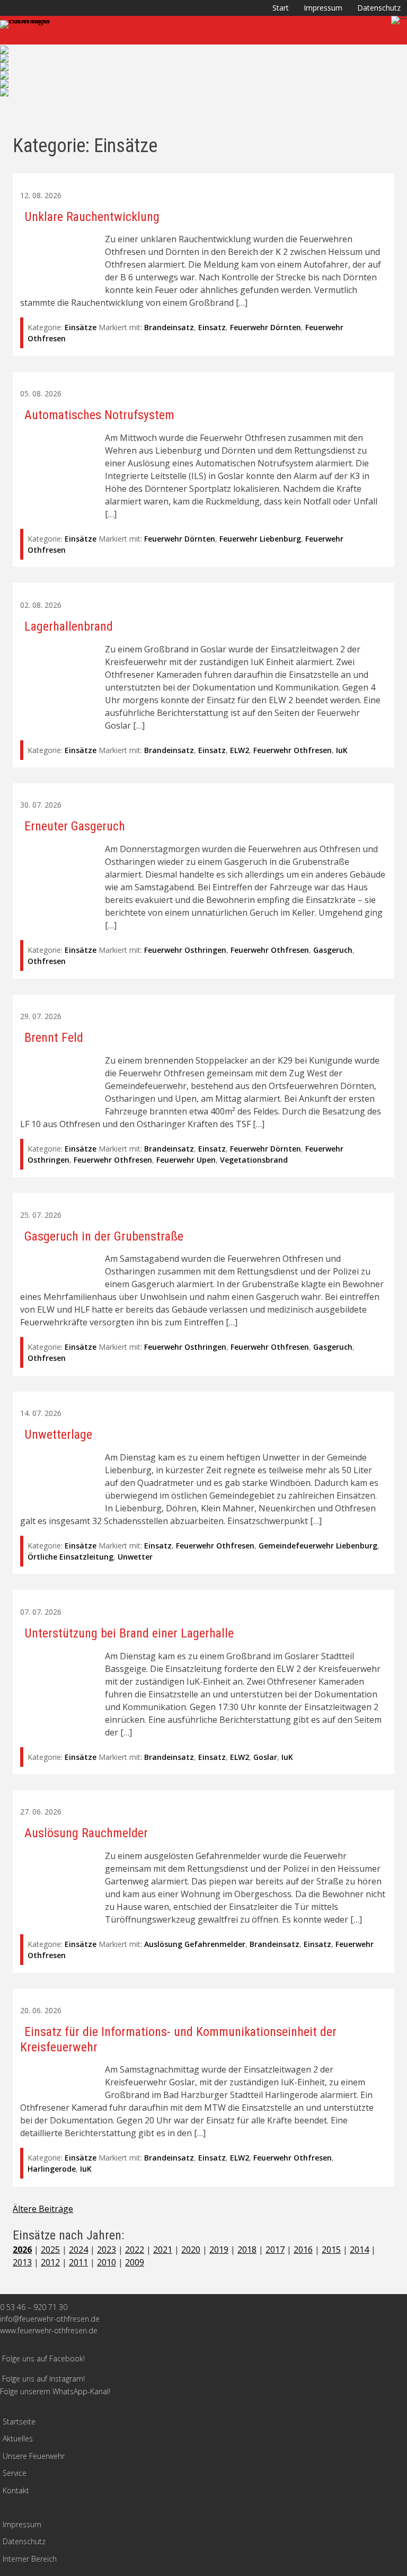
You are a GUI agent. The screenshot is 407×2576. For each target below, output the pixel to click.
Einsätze (81, 327)
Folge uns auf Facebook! (43, 2358)
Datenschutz (379, 8)
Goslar (265, 1757)
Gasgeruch (333, 950)
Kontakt (16, 2490)
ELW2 (240, 750)
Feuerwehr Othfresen (293, 750)
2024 (78, 2250)
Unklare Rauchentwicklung (92, 217)
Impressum (323, 8)
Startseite (19, 2422)
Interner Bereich (30, 2559)
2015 (331, 2250)
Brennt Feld (54, 1038)
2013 (22, 2262)
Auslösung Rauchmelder (86, 1833)
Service (15, 2473)
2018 (247, 2250)
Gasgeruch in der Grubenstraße (104, 1236)
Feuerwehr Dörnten (266, 327)
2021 (163, 2250)
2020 (191, 2250)
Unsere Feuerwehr (34, 2456)
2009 (135, 2262)
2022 (135, 2250)
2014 (359, 2250)
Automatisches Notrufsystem (99, 415)
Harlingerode (52, 2169)
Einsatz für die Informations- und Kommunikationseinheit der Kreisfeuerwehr (178, 2039)
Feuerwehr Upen (186, 1160)
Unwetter (135, 1557)
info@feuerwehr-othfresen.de (50, 2319)
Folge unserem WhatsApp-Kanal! (55, 2391)
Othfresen (47, 961)
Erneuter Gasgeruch (75, 826)
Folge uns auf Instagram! (43, 2379)
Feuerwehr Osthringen (185, 950)
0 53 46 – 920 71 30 (34, 2307)
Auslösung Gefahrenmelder (195, 1944)
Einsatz (212, 327)
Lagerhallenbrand (69, 626)
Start (281, 8)
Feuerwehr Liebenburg (260, 539)
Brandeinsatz (169, 327)
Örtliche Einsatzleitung (70, 1557)
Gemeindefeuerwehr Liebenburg (318, 1546)
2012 (50, 2262)
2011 (78, 2262)
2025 (50, 2250)
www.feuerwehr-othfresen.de (49, 2330)
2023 (107, 2250)
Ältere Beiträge (43, 2209)
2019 (219, 2250)
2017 (275, 2250)
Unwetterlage (58, 1435)
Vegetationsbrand (254, 1160)
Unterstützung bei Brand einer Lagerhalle (129, 1633)
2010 (107, 2262)
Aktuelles (18, 2438)
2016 (303, 2250)
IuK (342, 750)
